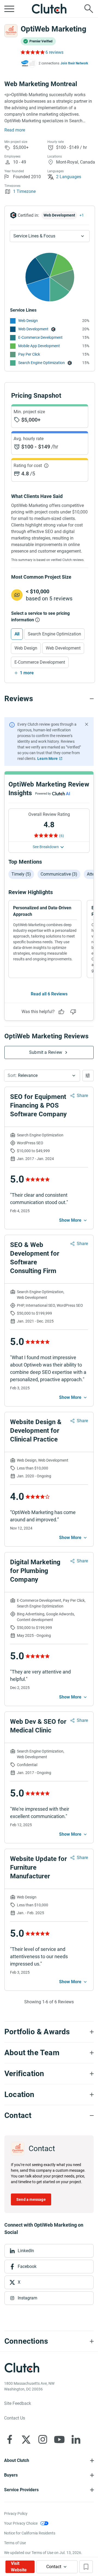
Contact (54, 2567)
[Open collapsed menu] (9, 9)
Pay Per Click (29, 354)
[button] (42, 1076)
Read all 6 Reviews (49, 994)
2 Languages (69, 177)
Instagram (27, 2298)
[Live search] (89, 9)
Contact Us (15, 2418)
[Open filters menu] (88, 1076)
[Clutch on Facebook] (10, 2439)
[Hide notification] (87, 724)
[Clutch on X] (26, 2439)
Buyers (11, 2475)
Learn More (48, 759)
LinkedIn (26, 2251)
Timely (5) (21, 874)
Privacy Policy (16, 2514)
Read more (15, 130)
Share (82, 1096)
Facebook (27, 2266)
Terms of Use (15, 2543)
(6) (62, 836)
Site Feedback (18, 2403)
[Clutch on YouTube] (59, 2439)
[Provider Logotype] (11, 31)
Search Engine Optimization (42, 363)
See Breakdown (46, 847)
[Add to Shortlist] (86, 2567)
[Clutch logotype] (49, 9)
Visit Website (19, 2567)
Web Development (33, 329)
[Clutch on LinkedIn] (76, 2439)
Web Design (28, 321)
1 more (27, 673)
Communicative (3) (59, 874)
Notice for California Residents (30, 2533)
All (17, 634)
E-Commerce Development (40, 337)
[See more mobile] (73, 1220)
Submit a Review (46, 1052)
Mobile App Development (39, 346)
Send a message (31, 2199)
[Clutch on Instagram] (43, 2439)
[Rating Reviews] (32, 52)
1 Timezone (24, 191)
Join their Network (74, 63)
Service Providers (21, 2490)
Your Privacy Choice (21, 2523)
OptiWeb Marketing (53, 29)
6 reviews (54, 52)
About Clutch (17, 2460)
